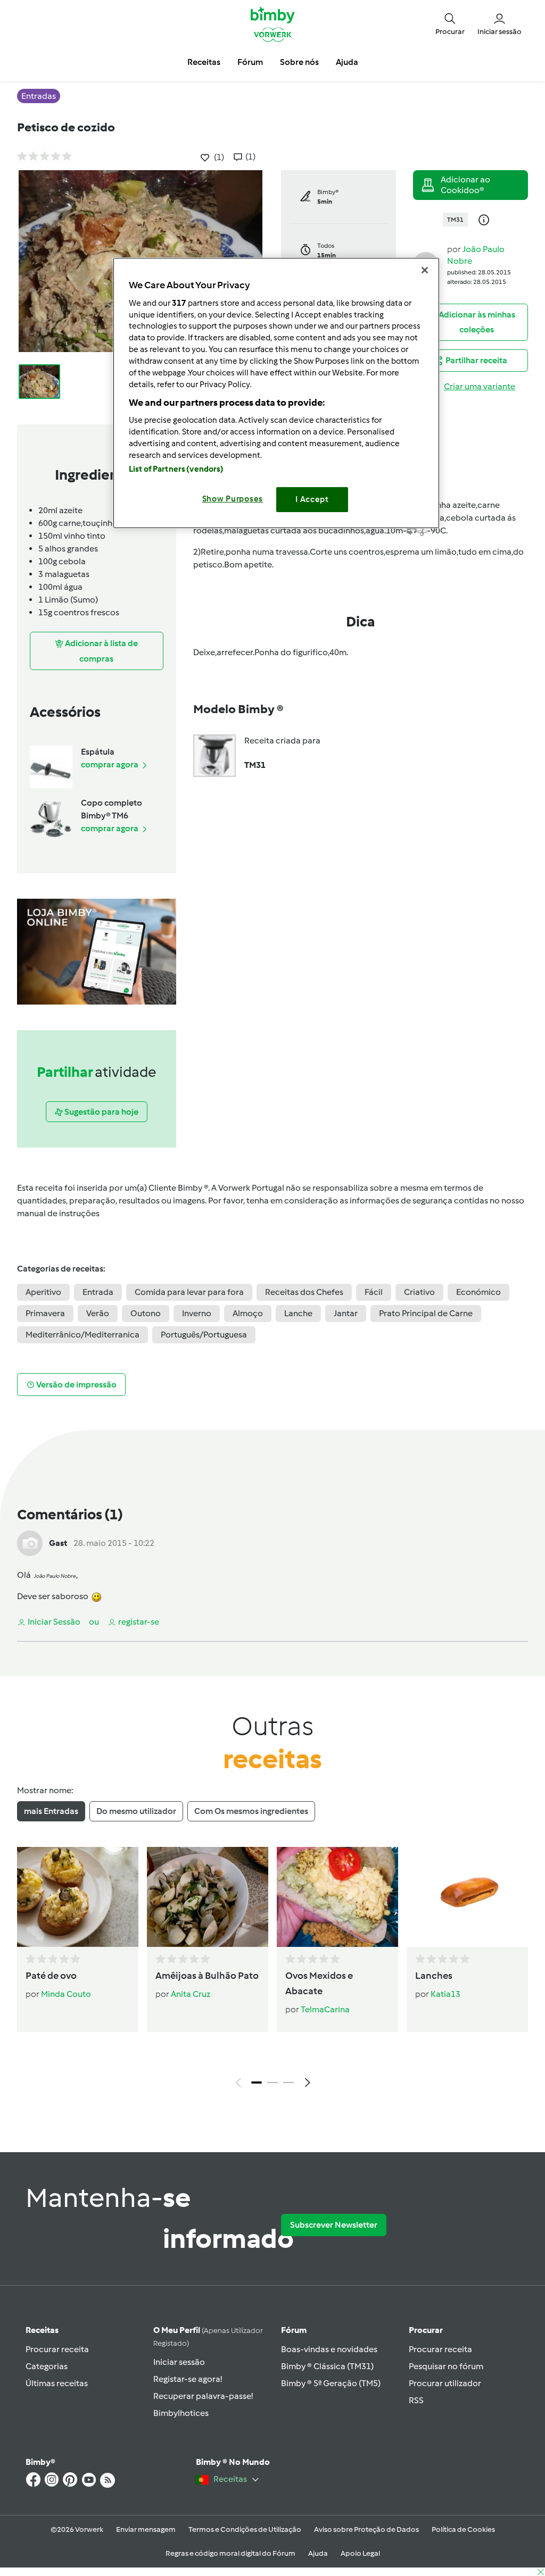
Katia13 (445, 1994)
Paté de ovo (51, 1976)
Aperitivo (43, 1292)
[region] (276, 393)
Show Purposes (233, 499)
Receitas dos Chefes (304, 1292)
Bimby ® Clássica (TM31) (327, 2366)
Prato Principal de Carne (426, 1313)
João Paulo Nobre (55, 1576)
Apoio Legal (360, 2553)
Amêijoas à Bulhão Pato (207, 1976)
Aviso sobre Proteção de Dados (366, 2529)
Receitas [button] (204, 62)
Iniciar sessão (179, 2362)
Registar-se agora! (188, 2379)
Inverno (197, 1313)
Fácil (374, 1292)
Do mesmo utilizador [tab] (136, 1811)
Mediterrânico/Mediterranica (82, 1335)
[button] (450, 24)
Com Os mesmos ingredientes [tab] (251, 1811)
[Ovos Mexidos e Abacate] (337, 1897)
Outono (146, 1313)
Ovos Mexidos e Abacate (319, 1983)
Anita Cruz (191, 1994)
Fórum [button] (250, 62)
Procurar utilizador (445, 2383)
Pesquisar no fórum (446, 2366)
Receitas (42, 2330)
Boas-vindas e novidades (329, 2349)
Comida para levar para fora (189, 1292)
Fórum (294, 2330)
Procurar (426, 2330)
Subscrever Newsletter (334, 2225)
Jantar (346, 1313)
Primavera (45, 1313)
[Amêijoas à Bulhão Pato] (208, 1897)
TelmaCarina (325, 2009)
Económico (478, 1292)
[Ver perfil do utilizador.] (30, 1542)
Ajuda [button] (347, 62)
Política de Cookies (463, 2529)
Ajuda (318, 2553)
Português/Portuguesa (204, 1335)
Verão (98, 1313)
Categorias (47, 2366)
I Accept (312, 499)
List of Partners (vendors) (176, 469)
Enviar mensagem (146, 2529)
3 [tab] (288, 2082)
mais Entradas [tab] (51, 1811)
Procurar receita (57, 2349)
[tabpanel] (272, 1970)
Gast (58, 1543)
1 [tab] (257, 2082)
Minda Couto (66, 1994)
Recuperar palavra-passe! (203, 2396)
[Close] (425, 270)
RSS (416, 2400)
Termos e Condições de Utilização (245, 2529)
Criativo (419, 1292)
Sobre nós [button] (299, 62)
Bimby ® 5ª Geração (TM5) (331, 2383)
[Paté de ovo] (78, 1897)
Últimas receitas (57, 2383)
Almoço (248, 1313)
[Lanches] (467, 1897)
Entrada (98, 1292)
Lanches (434, 1976)
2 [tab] (272, 2082)
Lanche (298, 1313)
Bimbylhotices (181, 2413)
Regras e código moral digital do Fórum (230, 2553)
